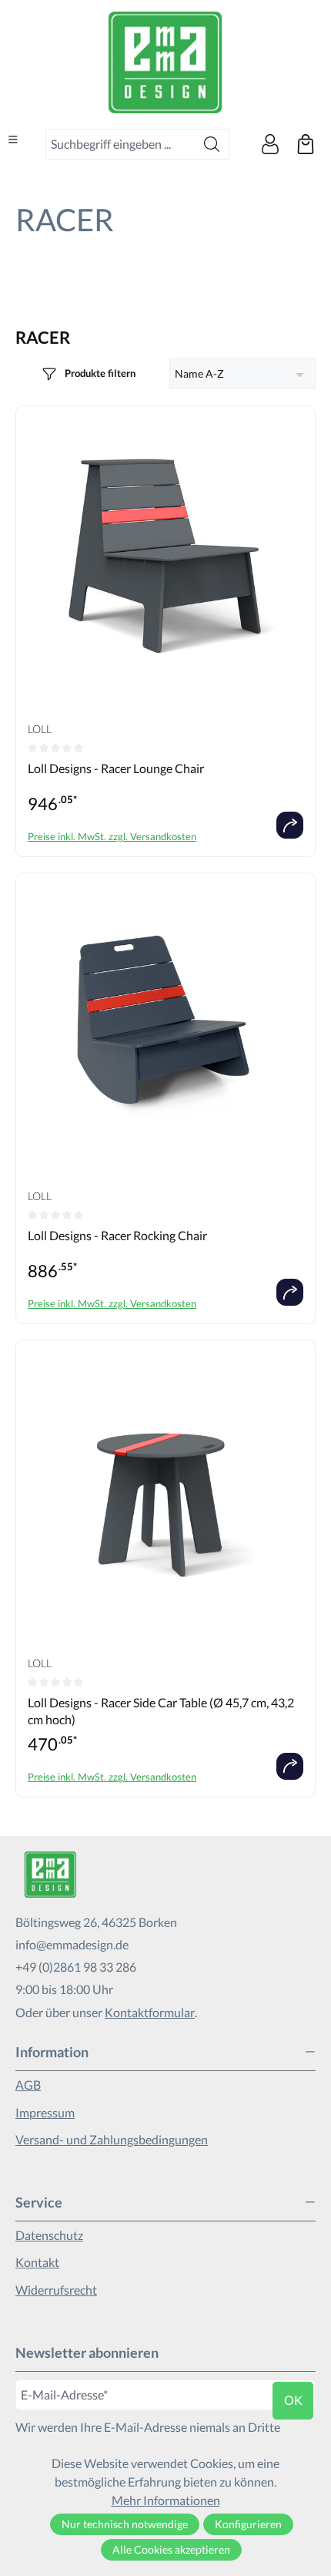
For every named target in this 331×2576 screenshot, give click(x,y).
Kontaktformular (150, 2012)
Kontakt (37, 2262)
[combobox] (120, 144)
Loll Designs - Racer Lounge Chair (116, 768)
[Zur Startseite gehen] (165, 62)
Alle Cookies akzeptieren (171, 2549)
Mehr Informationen (166, 2500)
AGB (28, 2085)
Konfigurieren (248, 2524)
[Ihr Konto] (270, 144)
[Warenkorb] (306, 144)
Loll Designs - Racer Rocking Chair (117, 1235)
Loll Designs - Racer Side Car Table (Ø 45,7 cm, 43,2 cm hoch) (161, 1711)
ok (293, 2400)
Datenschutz (49, 2235)
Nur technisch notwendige (125, 2524)
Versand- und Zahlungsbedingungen (112, 2139)
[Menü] (13, 140)
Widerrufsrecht (56, 2290)
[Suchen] (212, 144)
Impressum (45, 2112)
